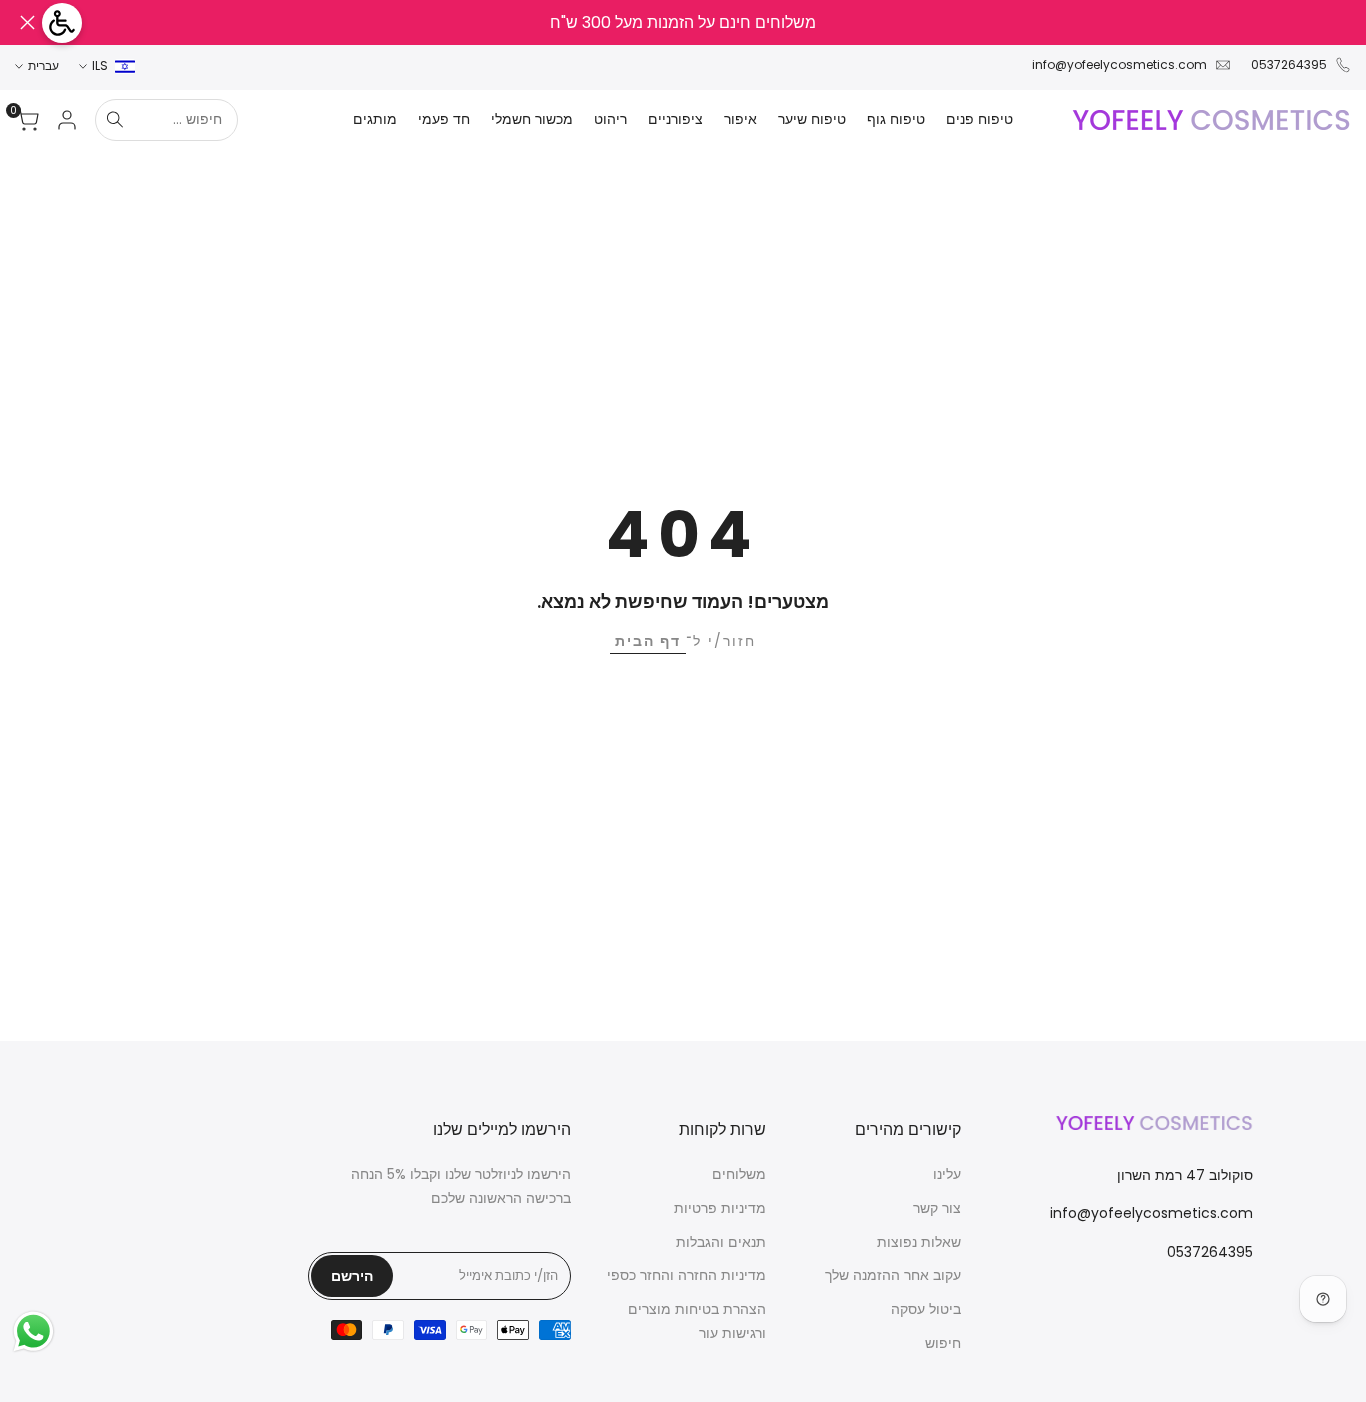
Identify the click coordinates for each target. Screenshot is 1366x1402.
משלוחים (739, 1174)
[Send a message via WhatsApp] (33, 1331)
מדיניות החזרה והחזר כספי (686, 1275)
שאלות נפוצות (919, 1242)
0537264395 (1289, 64)
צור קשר (937, 1208)
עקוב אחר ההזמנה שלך (893, 1275)
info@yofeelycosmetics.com (1119, 64)
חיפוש (943, 1343)
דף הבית (648, 641)
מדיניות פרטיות (720, 1208)
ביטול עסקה (926, 1309)
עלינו (947, 1174)
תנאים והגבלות (721, 1242)
